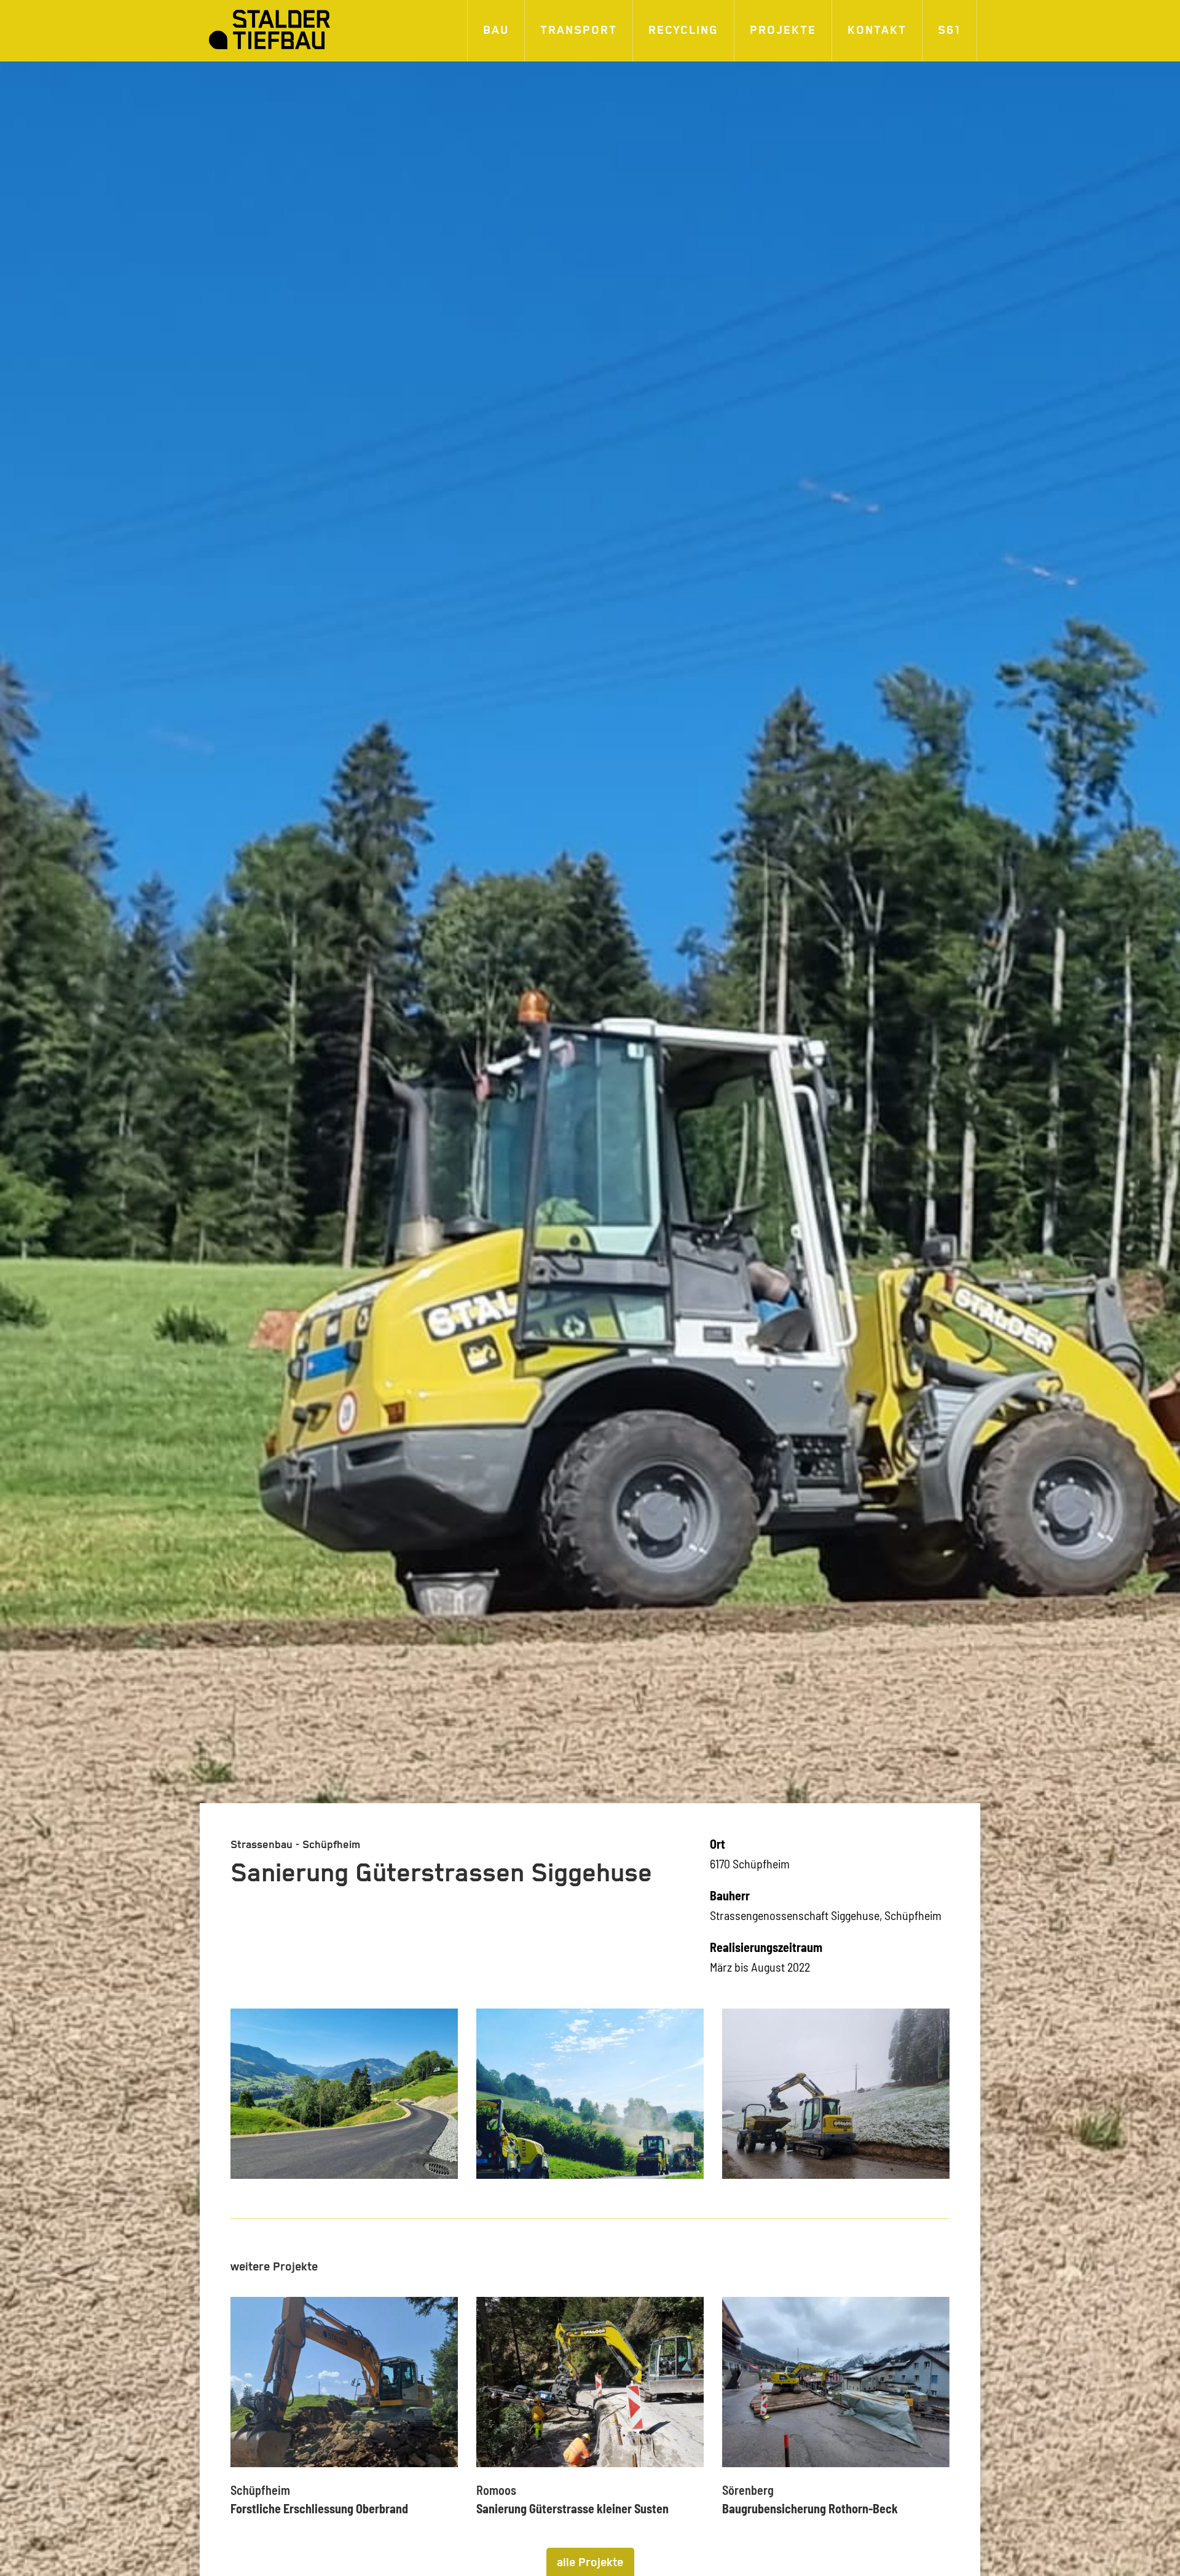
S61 (950, 30)
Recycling (683, 30)
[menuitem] (496, 31)
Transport (579, 30)
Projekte (783, 30)
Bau (496, 30)
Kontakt (877, 30)
